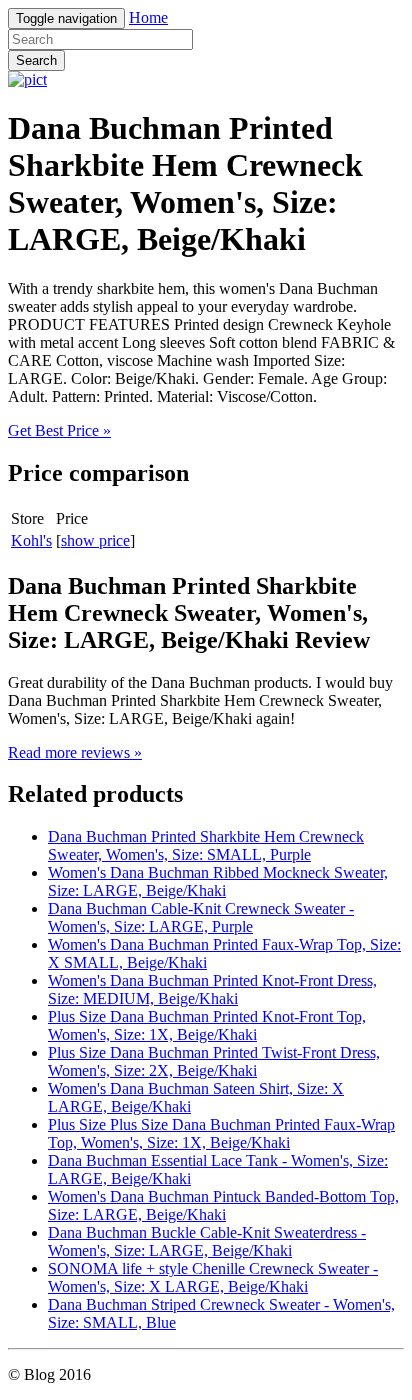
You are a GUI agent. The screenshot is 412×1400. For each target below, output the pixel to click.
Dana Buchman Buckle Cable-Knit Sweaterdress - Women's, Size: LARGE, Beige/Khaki (207, 1241)
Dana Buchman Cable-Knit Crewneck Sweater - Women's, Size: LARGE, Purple (201, 917)
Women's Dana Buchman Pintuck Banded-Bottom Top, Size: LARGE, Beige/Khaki (223, 1205)
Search (36, 60)
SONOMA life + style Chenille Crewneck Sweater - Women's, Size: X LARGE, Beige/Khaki (213, 1277)
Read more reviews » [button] (75, 752)
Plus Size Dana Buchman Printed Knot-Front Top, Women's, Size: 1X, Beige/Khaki (207, 1025)
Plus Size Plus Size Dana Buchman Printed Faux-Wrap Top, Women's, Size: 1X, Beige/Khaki (221, 1133)
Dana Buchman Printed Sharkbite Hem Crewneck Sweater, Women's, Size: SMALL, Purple (206, 845)
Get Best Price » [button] (59, 430)
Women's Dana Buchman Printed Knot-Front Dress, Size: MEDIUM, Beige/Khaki (212, 989)
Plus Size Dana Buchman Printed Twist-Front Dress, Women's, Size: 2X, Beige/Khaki (214, 1061)
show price (95, 540)
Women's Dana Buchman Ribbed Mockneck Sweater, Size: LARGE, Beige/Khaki (218, 881)
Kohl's (31, 540)
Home (148, 17)
